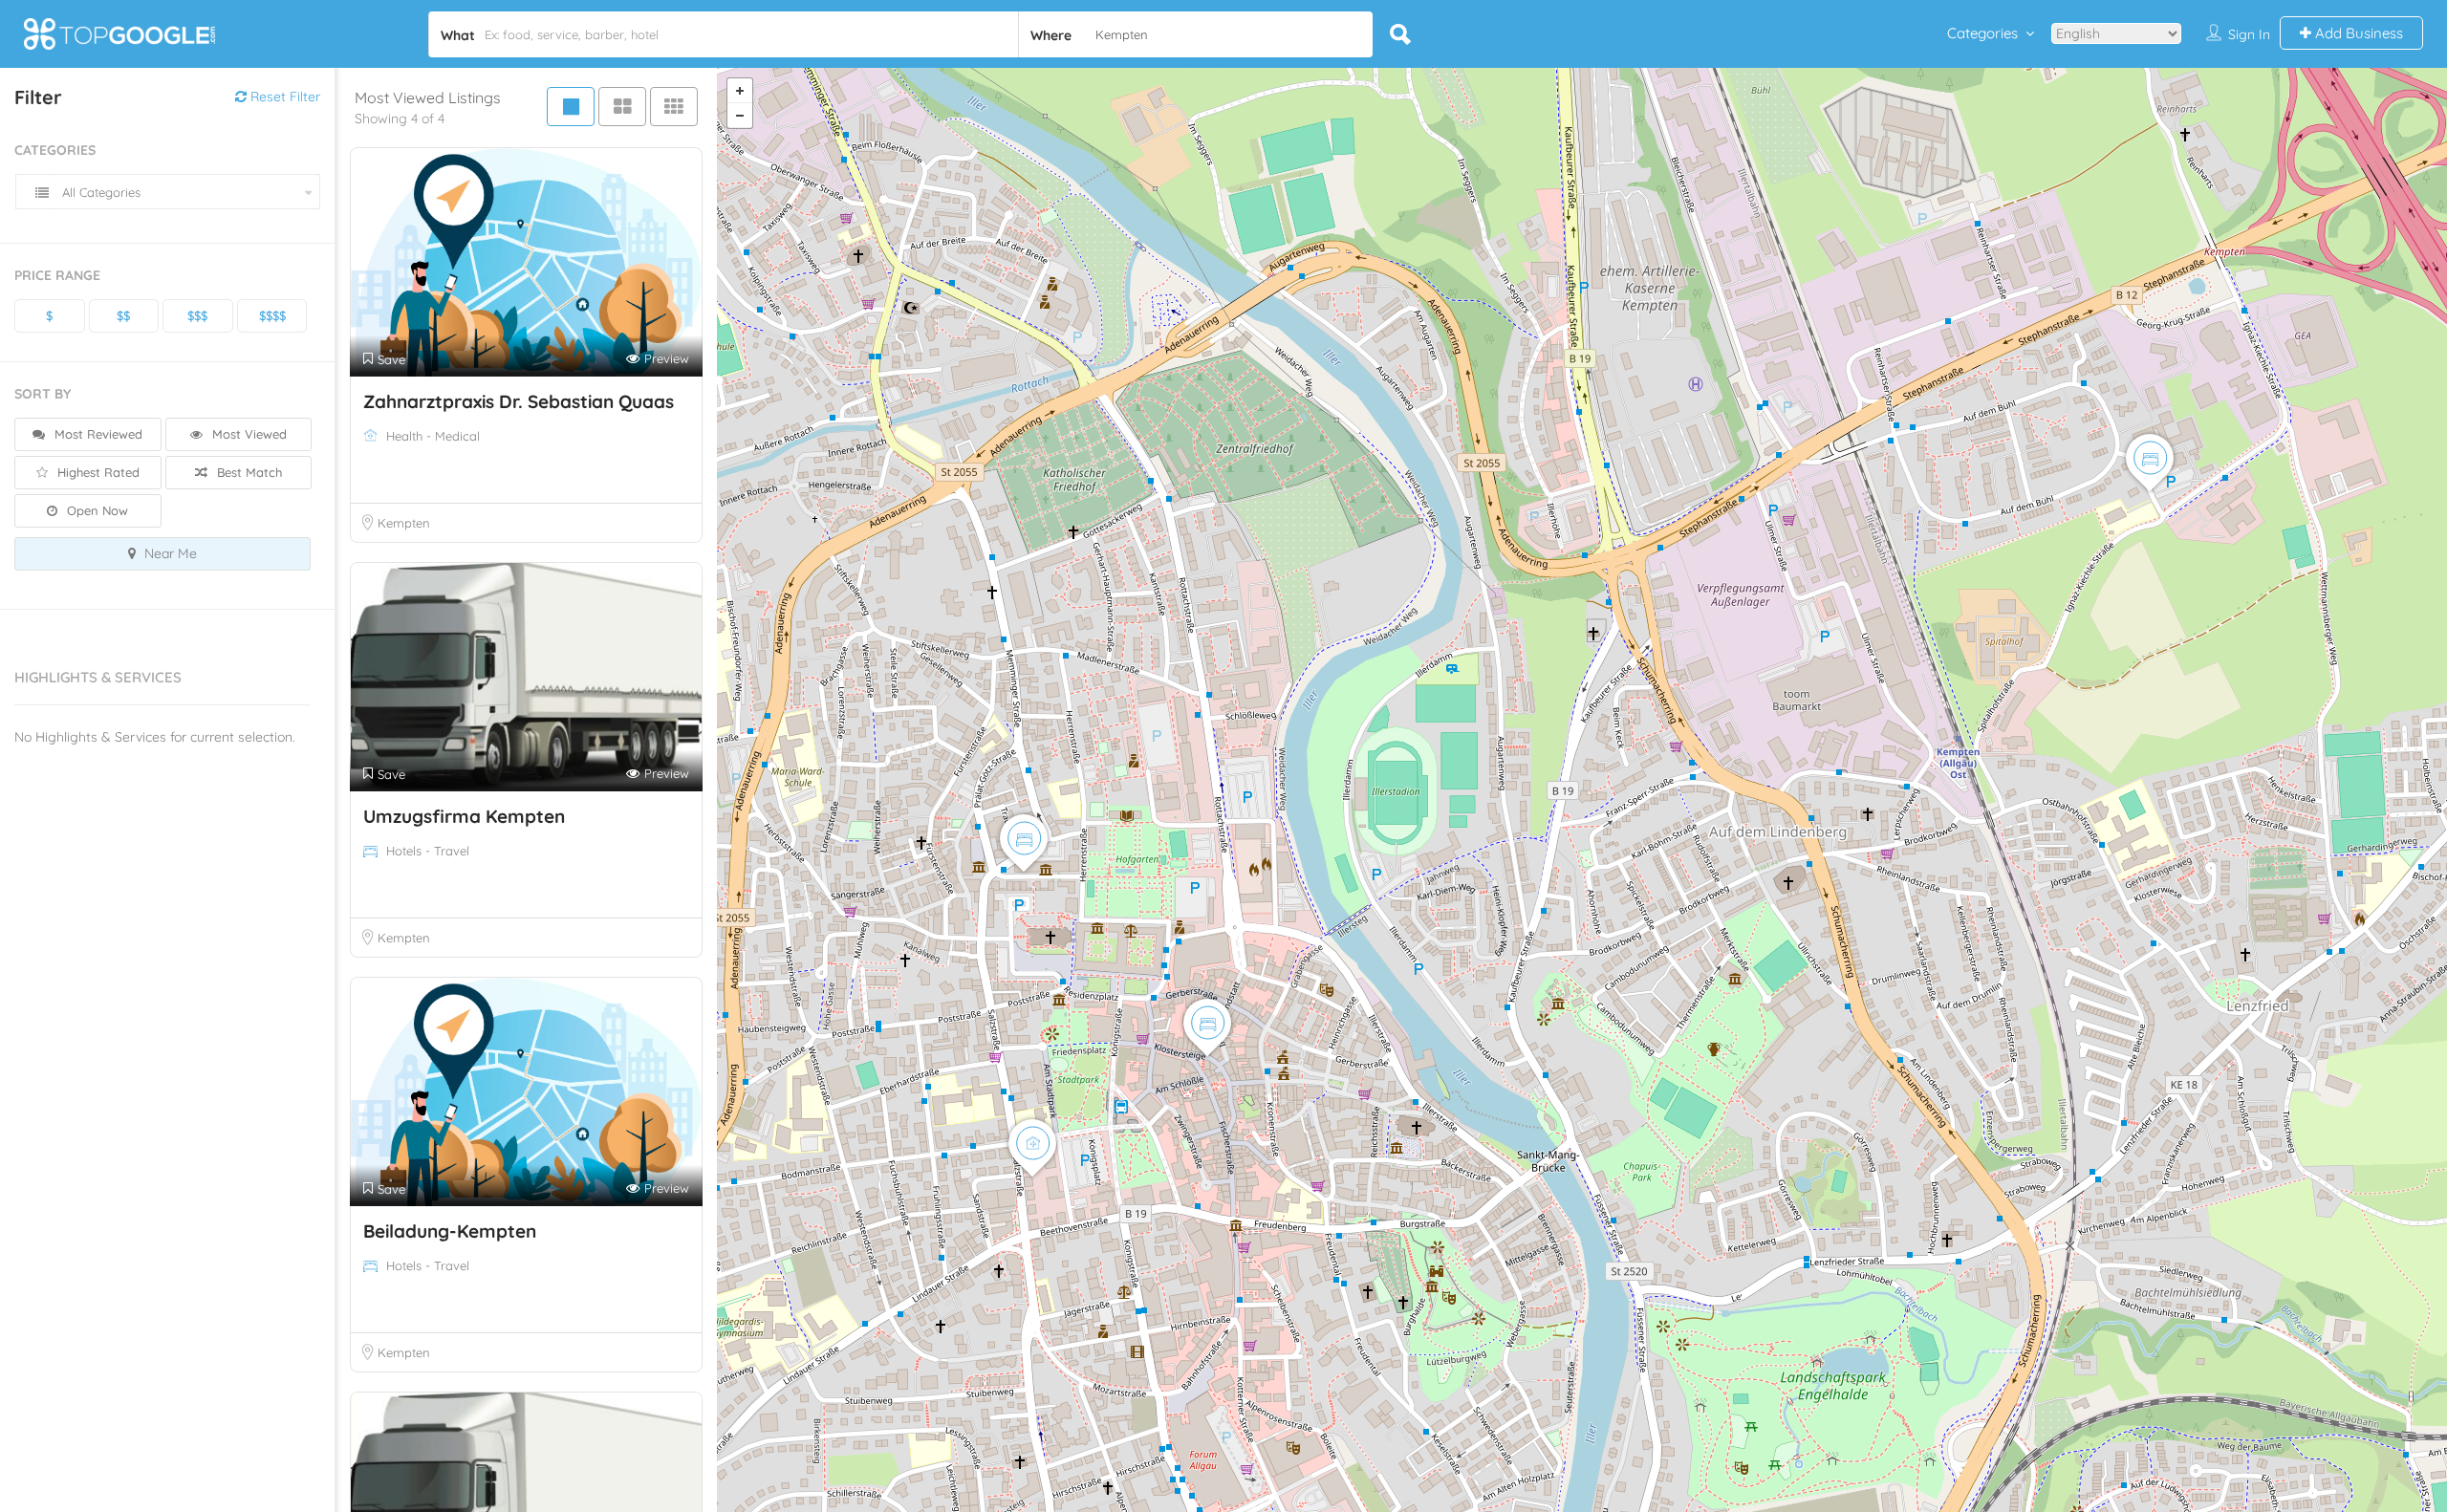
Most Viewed (248, 434)
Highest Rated (97, 472)
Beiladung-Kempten (450, 1231)
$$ (123, 315)
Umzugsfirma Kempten (464, 816)
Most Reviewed (97, 434)
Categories (1982, 33)
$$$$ (272, 315)
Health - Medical (433, 436)
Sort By (43, 394)
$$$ (197, 315)
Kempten (404, 523)
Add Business (2357, 33)
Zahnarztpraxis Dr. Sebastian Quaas (519, 401)
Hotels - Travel (428, 851)
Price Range (57, 275)
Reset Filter (283, 97)
